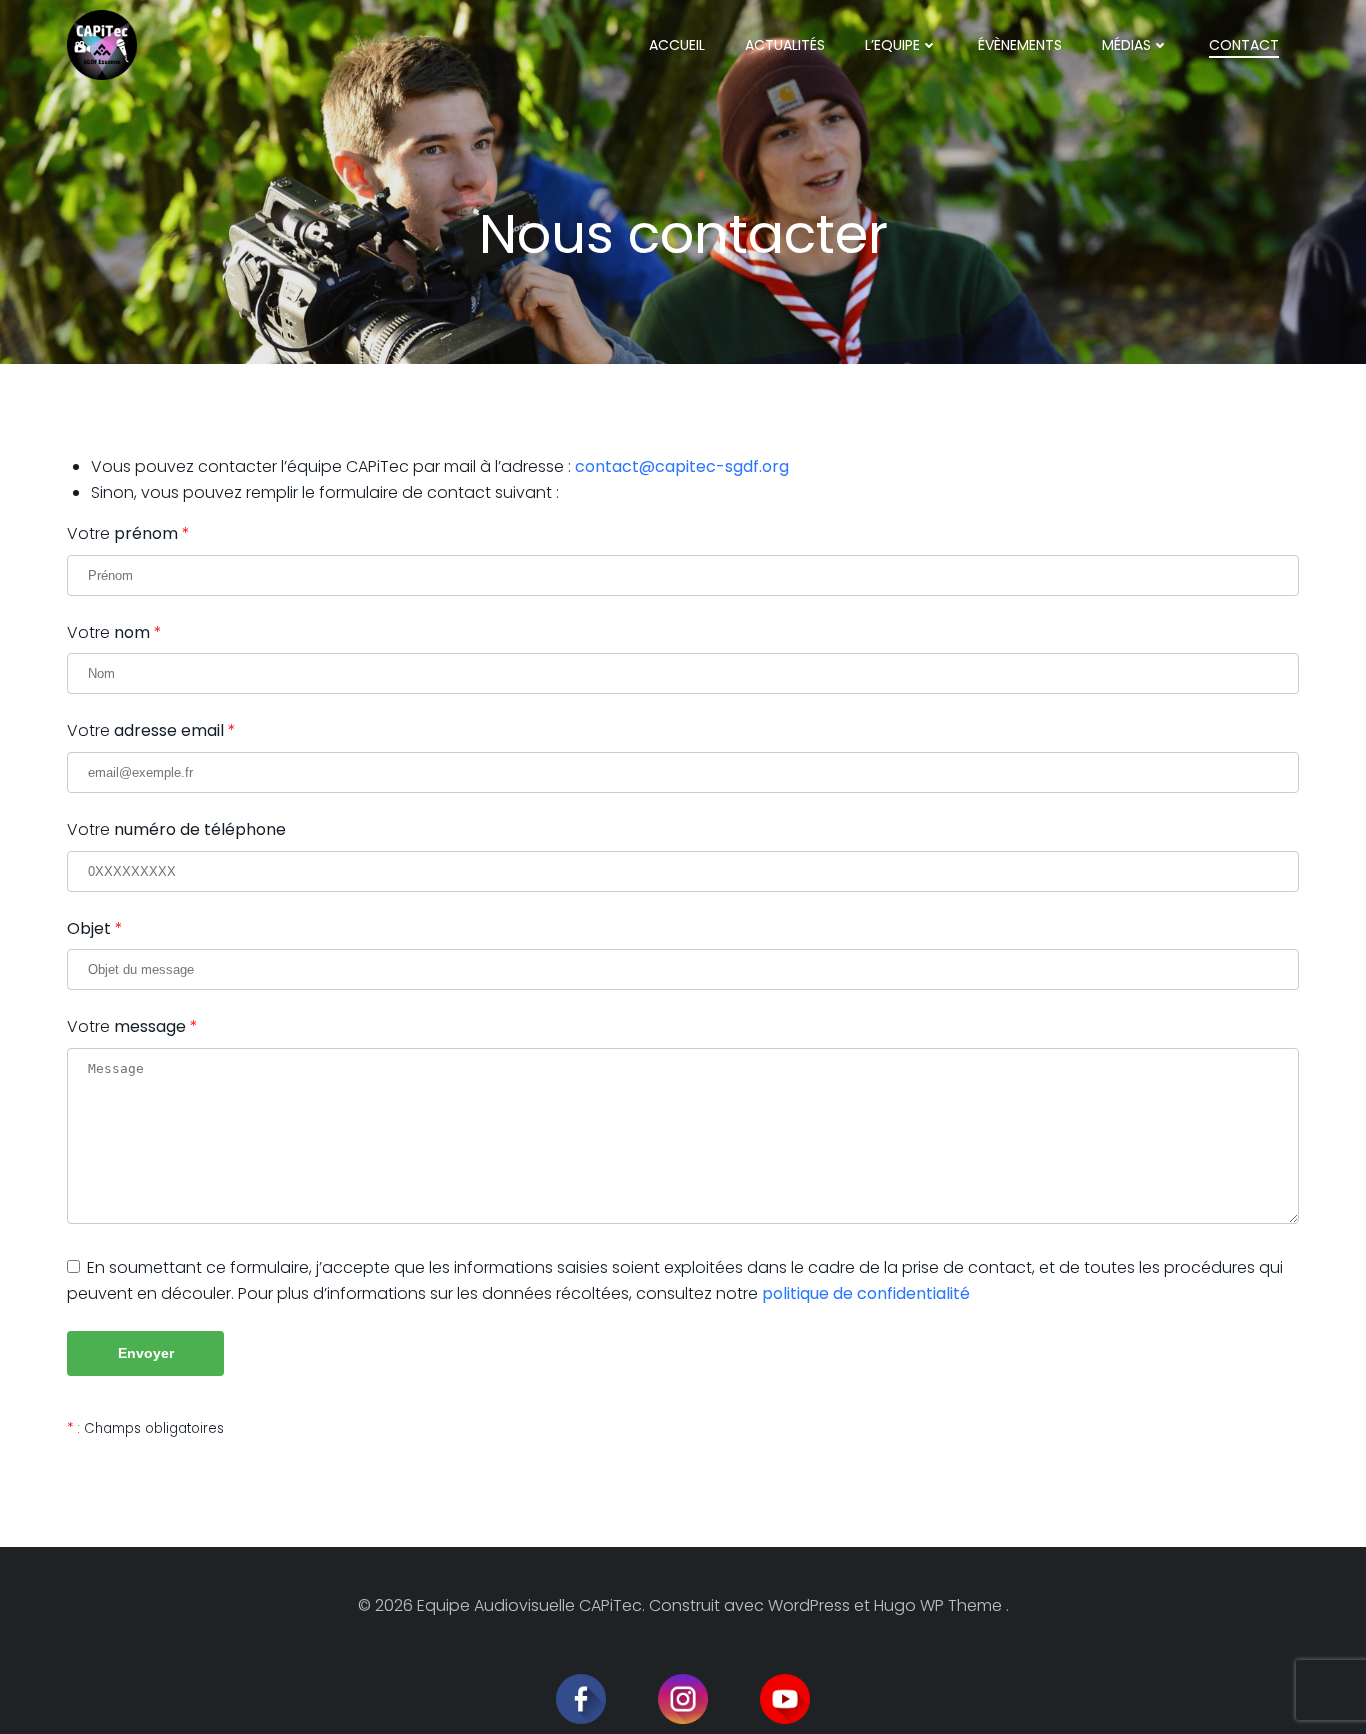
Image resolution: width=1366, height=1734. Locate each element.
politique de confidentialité (866, 1293)
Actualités (785, 45)
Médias (1126, 45)
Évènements (1020, 45)
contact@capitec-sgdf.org (682, 466)
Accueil (677, 45)
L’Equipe (892, 45)
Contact (1244, 45)
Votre (122, 533)
